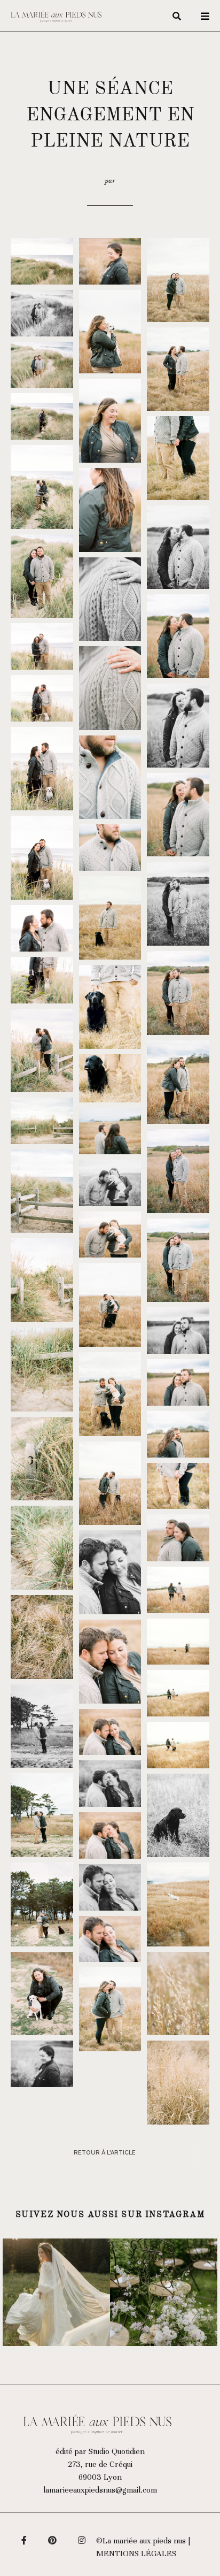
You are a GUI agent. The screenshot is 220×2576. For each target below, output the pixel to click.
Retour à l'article (105, 2153)
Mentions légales (136, 2554)
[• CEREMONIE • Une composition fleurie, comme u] (164, 2292)
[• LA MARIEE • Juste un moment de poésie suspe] (56, 2292)
